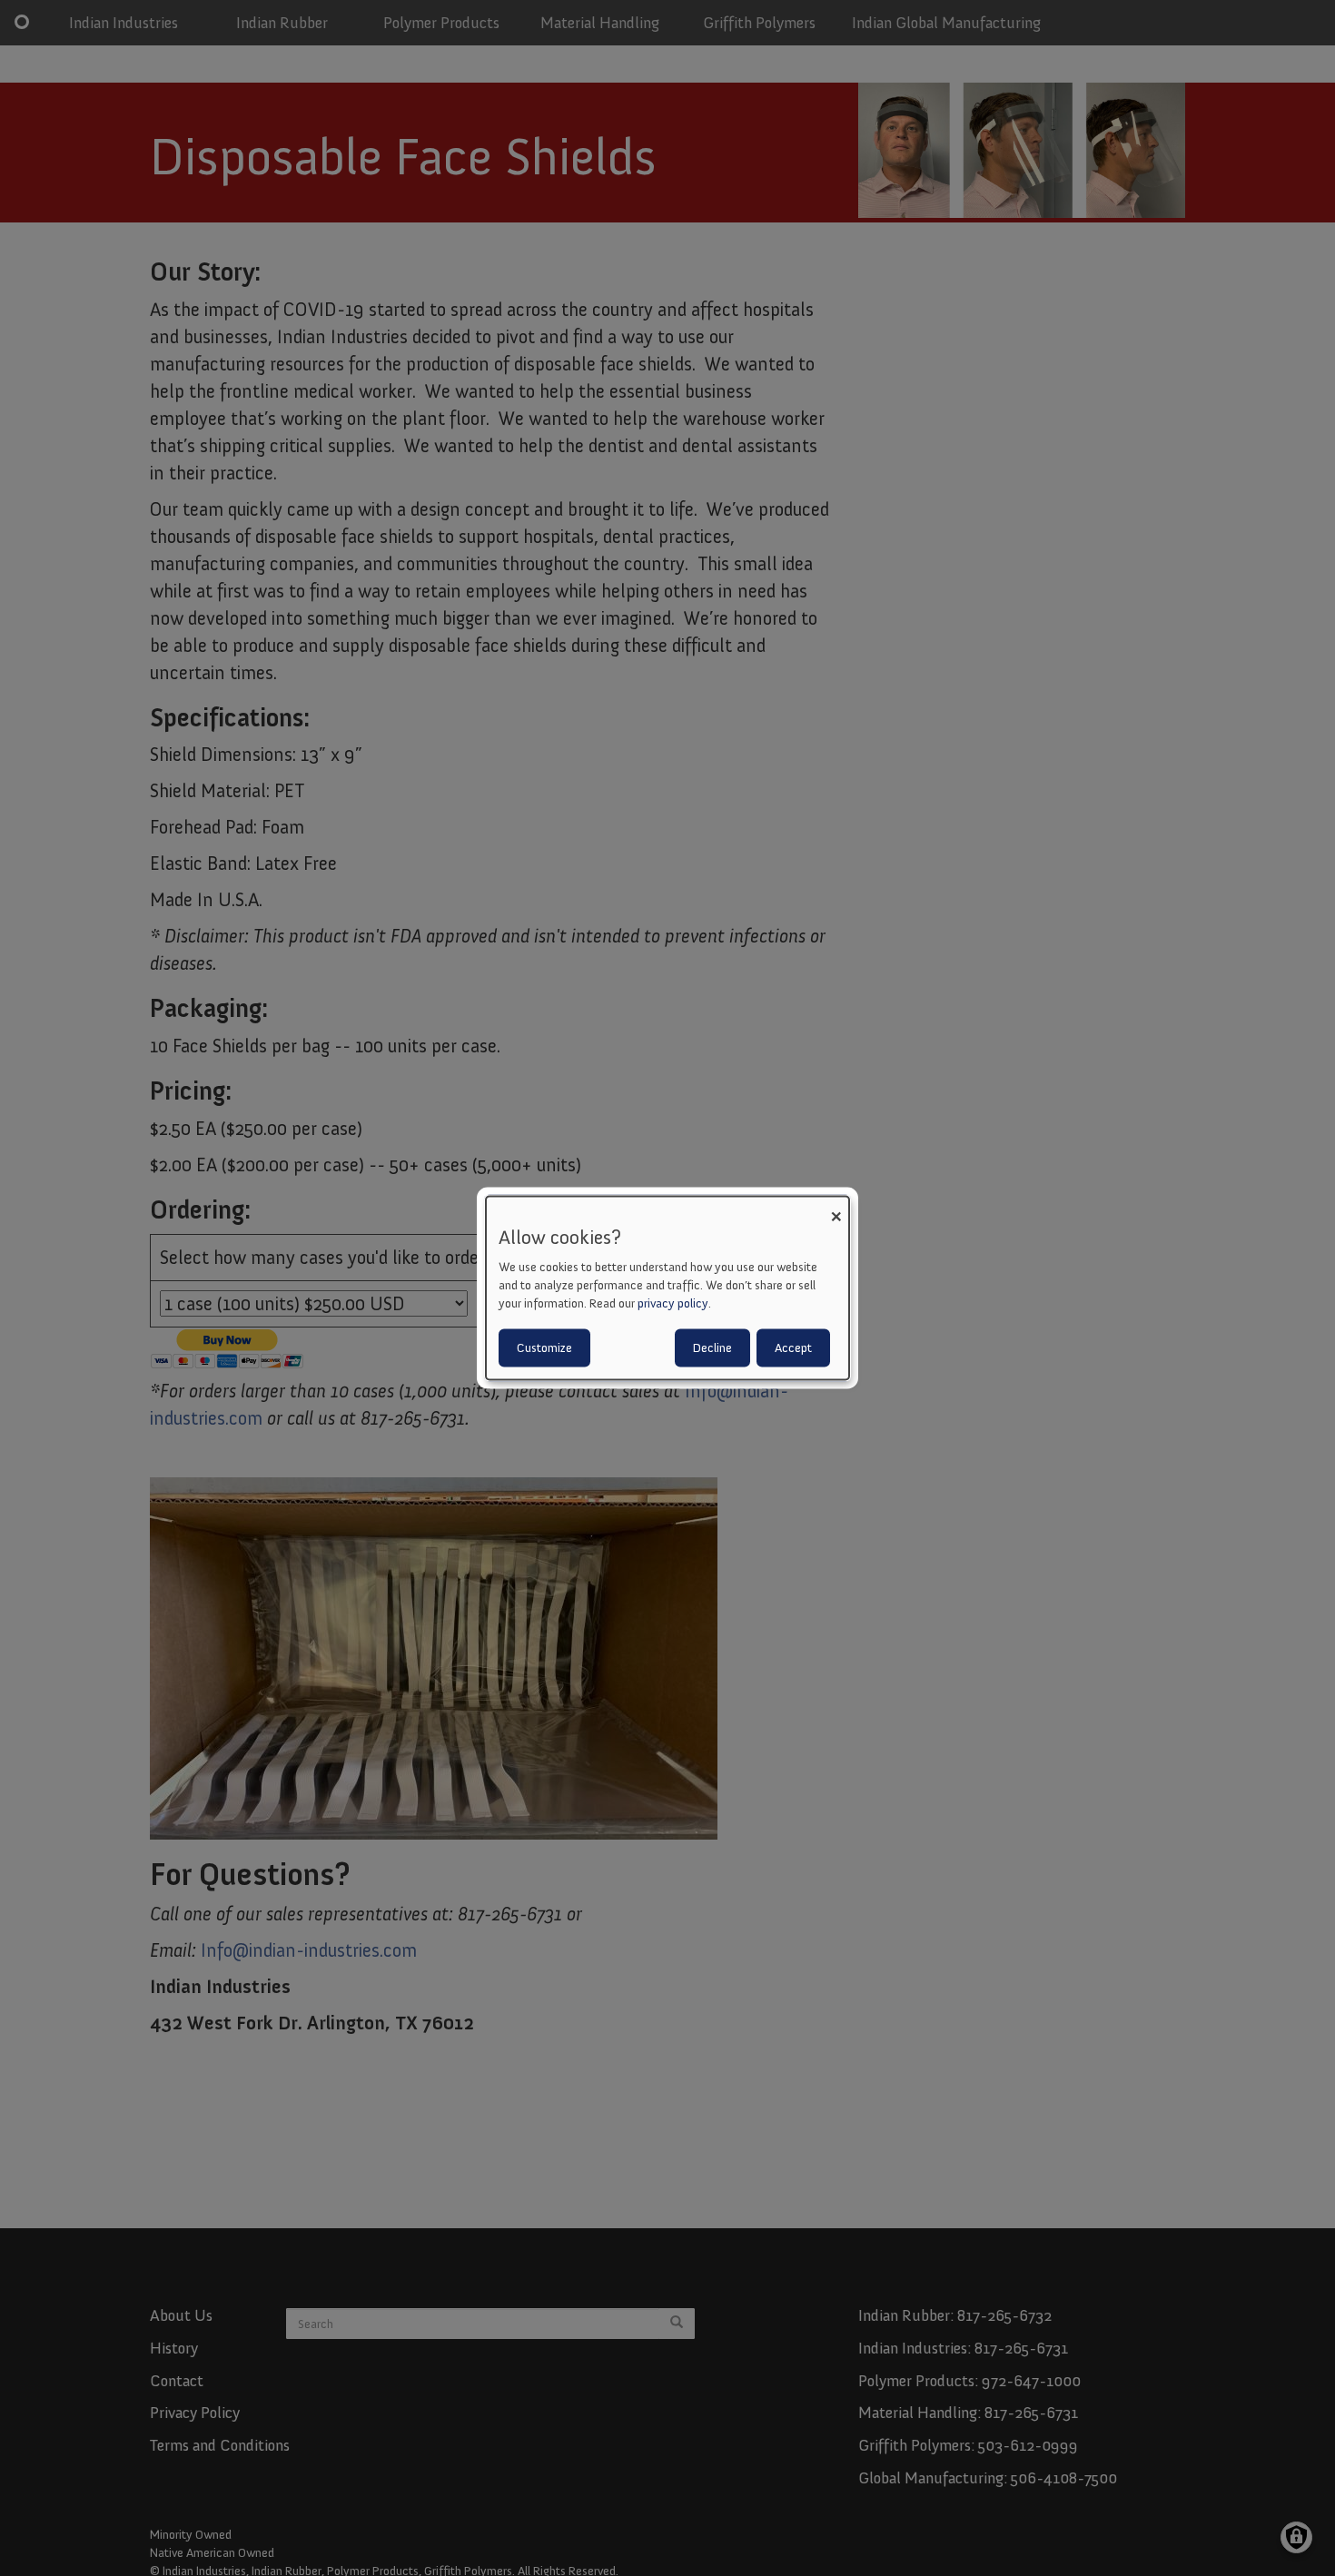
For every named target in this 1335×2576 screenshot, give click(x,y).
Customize (544, 1348)
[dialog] (667, 1288)
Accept (793, 1348)
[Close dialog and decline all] (836, 1207)
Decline (712, 1348)
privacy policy (673, 1303)
